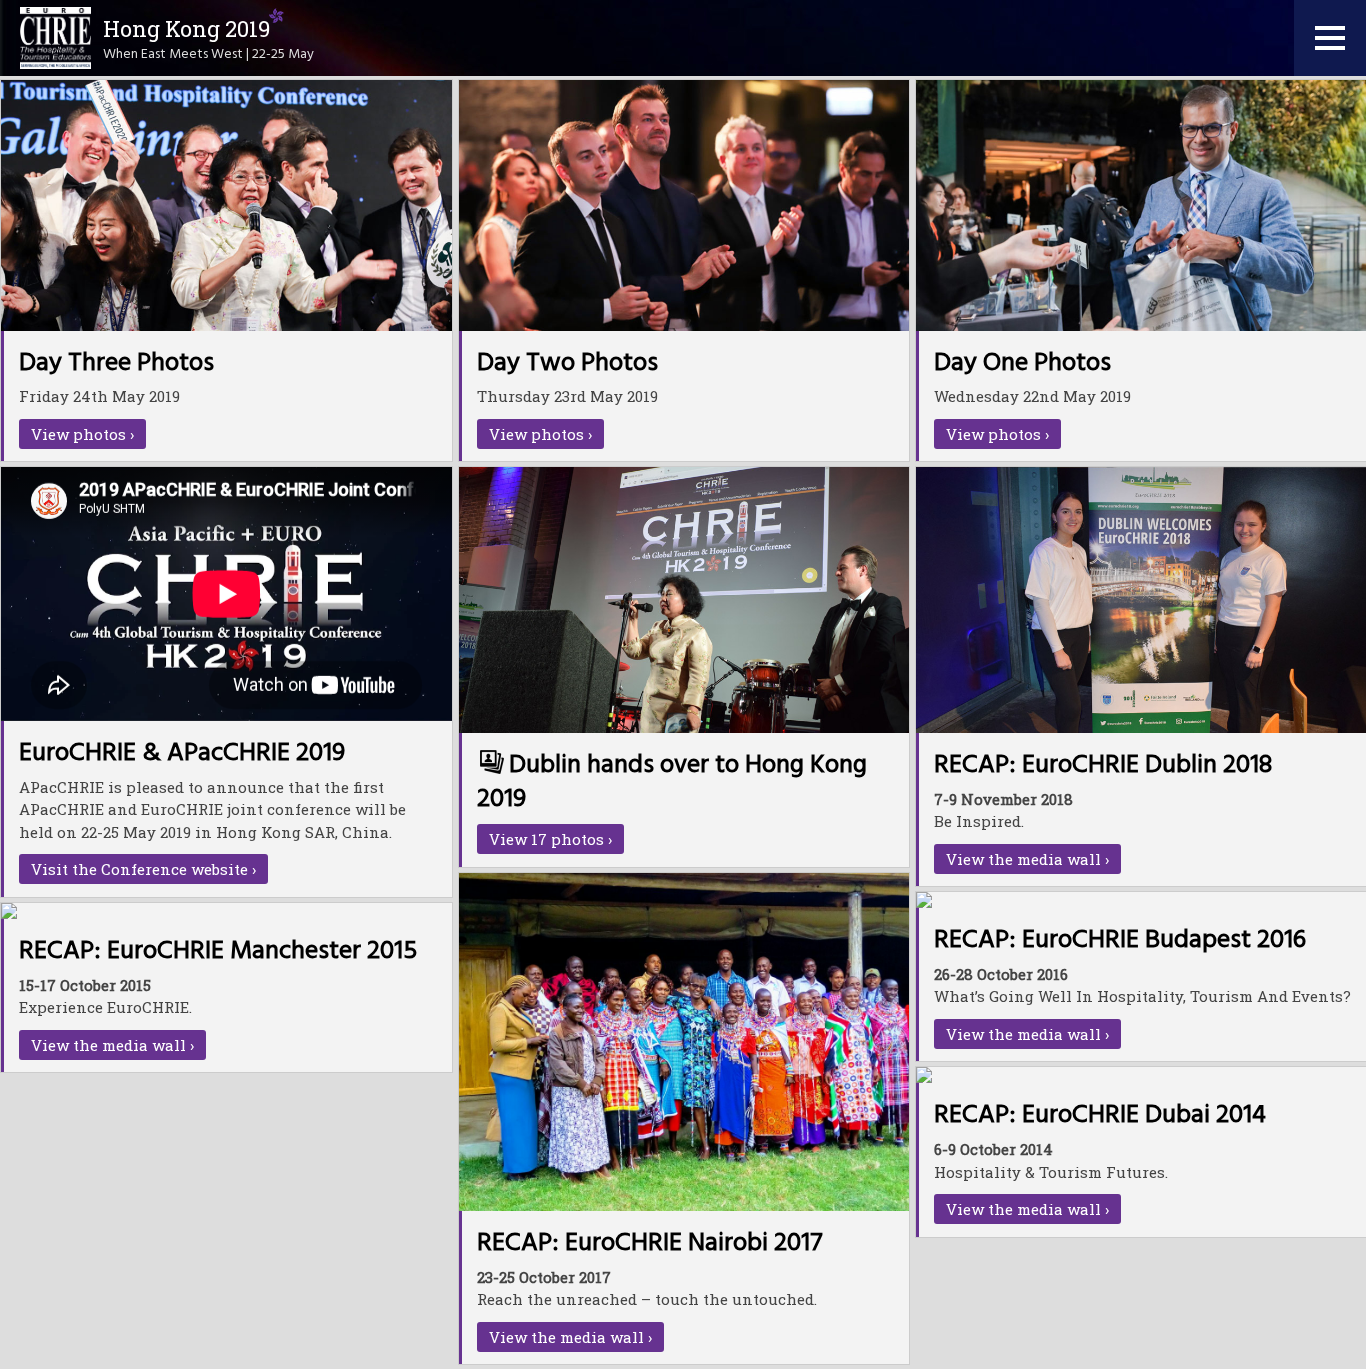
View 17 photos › (550, 839)
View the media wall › (1027, 859)
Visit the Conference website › (143, 869)
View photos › (82, 434)
